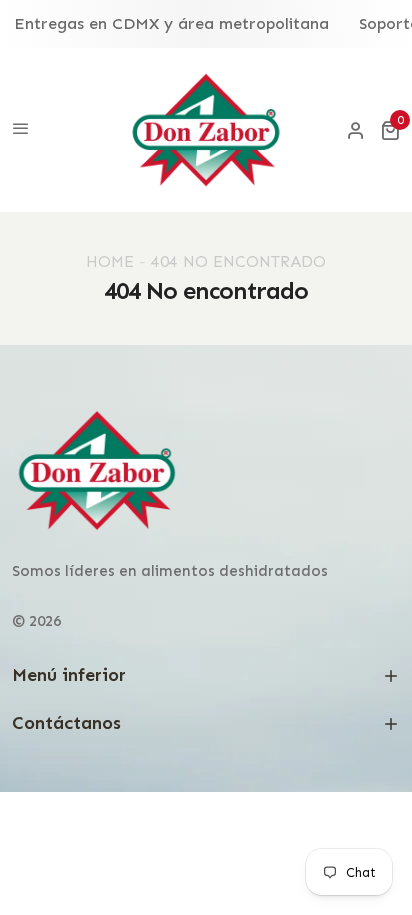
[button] (390, 130)
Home (110, 261)
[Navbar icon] (21, 130)
